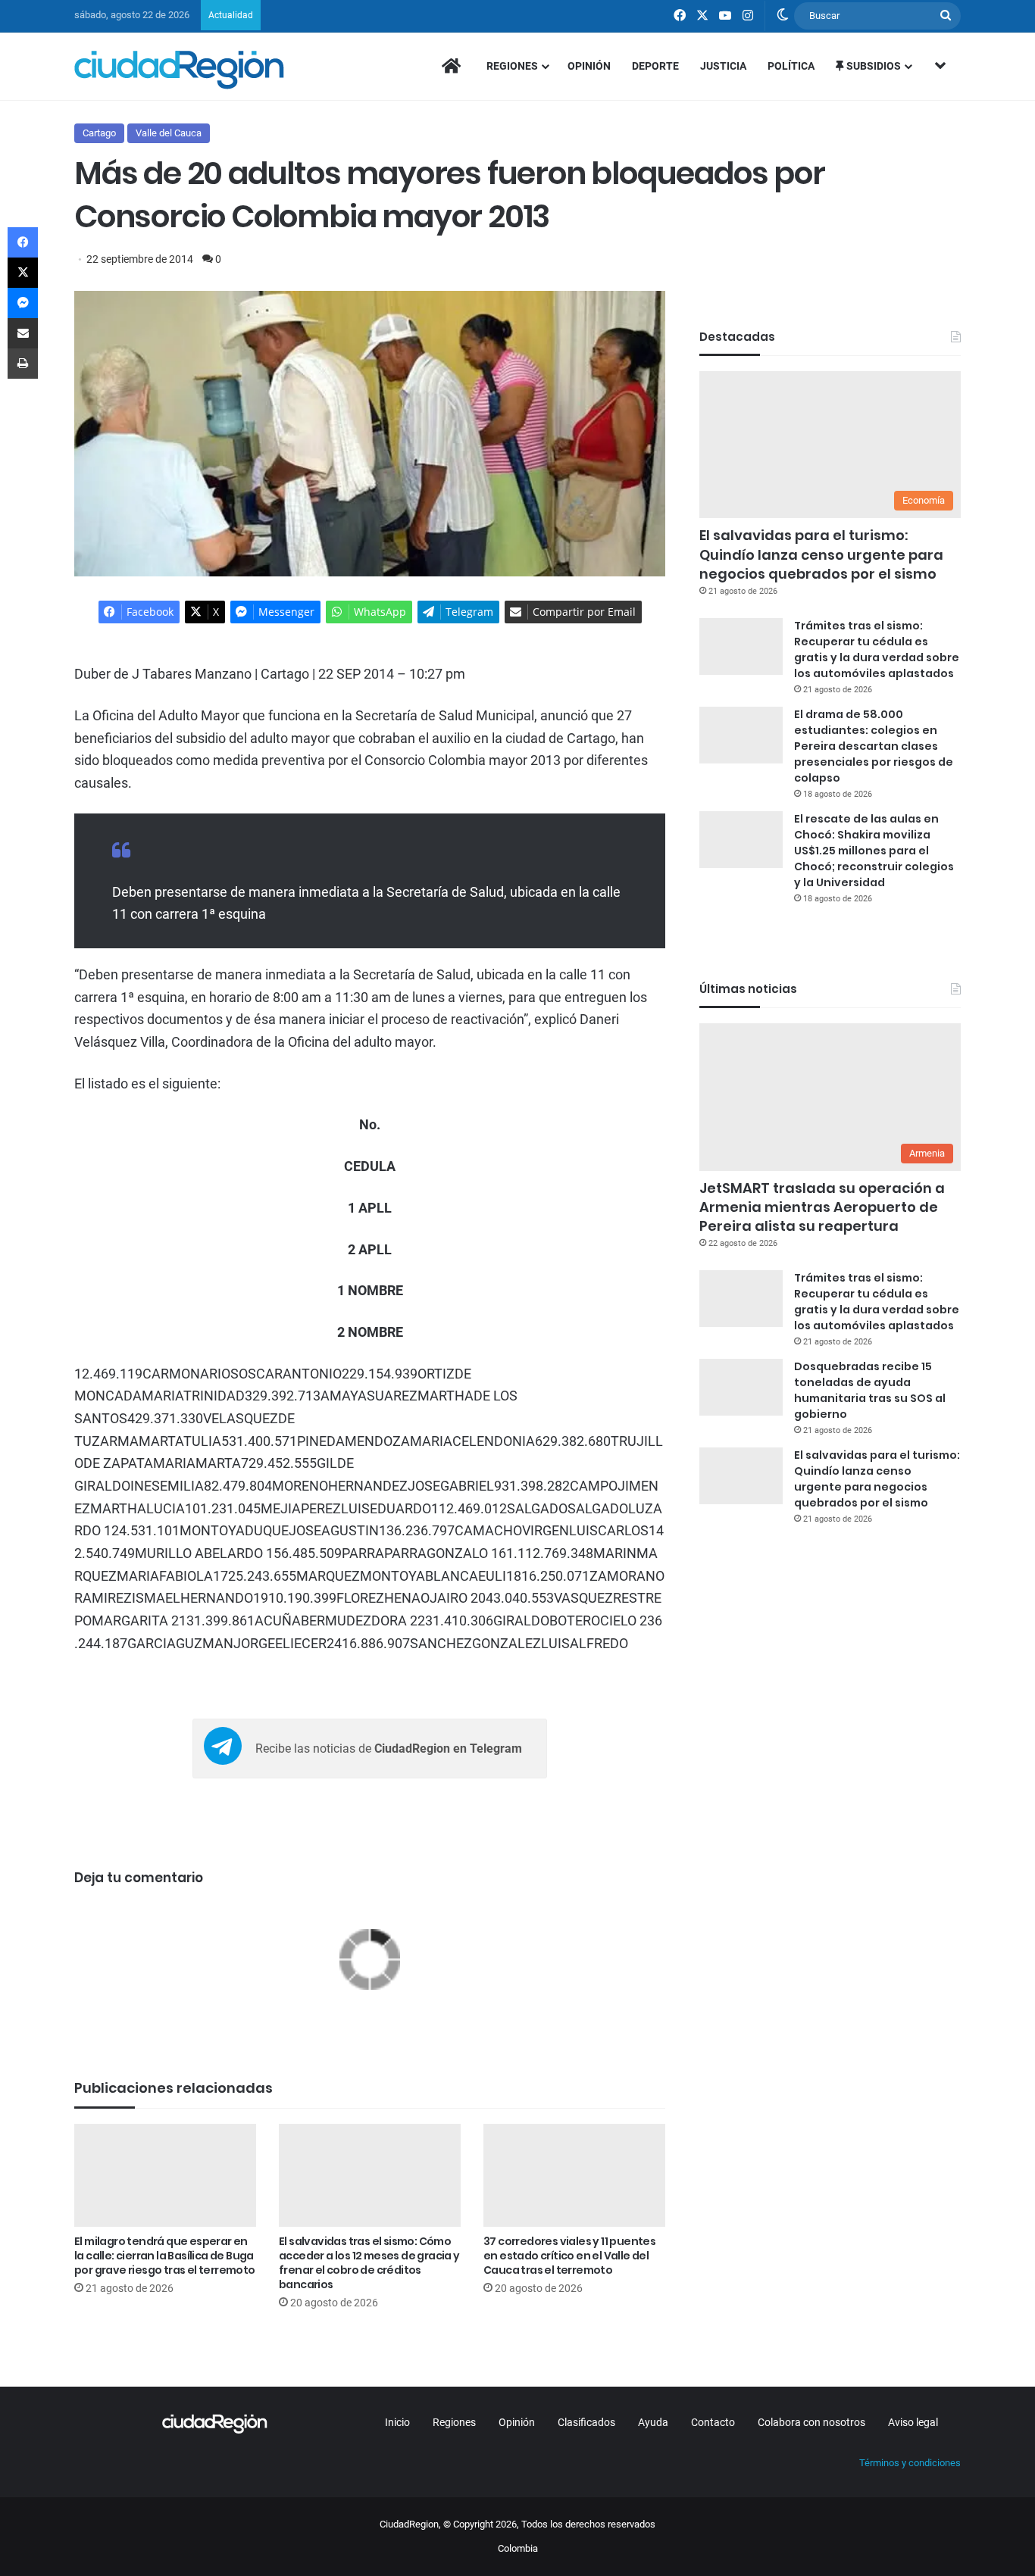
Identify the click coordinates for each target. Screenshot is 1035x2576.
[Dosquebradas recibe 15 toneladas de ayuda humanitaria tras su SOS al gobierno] (741, 1387)
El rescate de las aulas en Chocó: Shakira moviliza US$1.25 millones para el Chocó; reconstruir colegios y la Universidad (874, 851)
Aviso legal (913, 2422)
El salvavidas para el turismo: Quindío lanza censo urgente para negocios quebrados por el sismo (821, 554)
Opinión (589, 66)
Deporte (655, 66)
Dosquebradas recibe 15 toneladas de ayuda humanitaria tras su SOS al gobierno (870, 1390)
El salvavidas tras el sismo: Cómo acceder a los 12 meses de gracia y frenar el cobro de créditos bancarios (369, 2263)
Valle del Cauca (169, 133)
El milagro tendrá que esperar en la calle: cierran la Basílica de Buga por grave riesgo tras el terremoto (165, 2256)
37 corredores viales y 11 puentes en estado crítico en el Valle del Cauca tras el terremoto (569, 2256)
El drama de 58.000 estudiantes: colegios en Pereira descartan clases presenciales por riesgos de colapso (874, 746)
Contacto (713, 2422)
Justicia (723, 66)
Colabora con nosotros (811, 2422)
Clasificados (586, 2422)
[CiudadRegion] (179, 70)
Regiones (512, 66)
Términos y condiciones (910, 2463)
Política (791, 66)
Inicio (397, 2422)
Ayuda (653, 2422)
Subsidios (872, 66)
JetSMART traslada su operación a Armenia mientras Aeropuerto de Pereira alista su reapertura (822, 1207)
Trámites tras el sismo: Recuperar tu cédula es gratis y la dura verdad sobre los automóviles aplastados (877, 649)
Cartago (99, 133)
